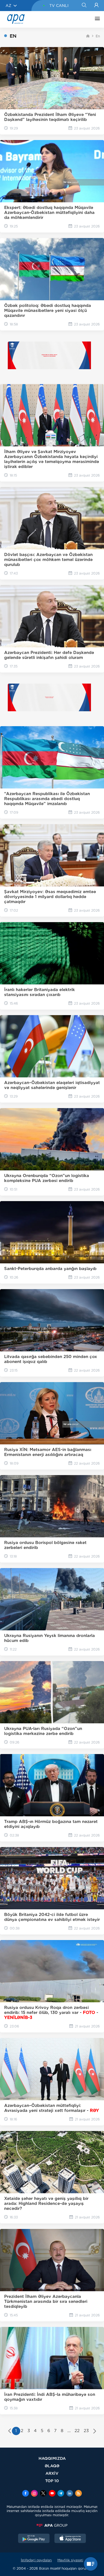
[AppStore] (70, 2539)
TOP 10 (52, 2481)
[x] (43, 2494)
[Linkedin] (70, 2494)
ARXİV (52, 2473)
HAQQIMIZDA (52, 2458)
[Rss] (78, 2494)
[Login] (96, 6)
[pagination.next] (95, 2432)
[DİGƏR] (96, 19)
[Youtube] (52, 2494)
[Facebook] (26, 2494)
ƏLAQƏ (52, 2466)
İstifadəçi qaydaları (36, 2560)
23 (86, 2431)
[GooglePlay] (34, 2539)
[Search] (84, 6)
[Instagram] (34, 2494)
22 (77, 2431)
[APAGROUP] (52, 2525)
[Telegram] (61, 2494)
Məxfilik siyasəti (70, 2560)
